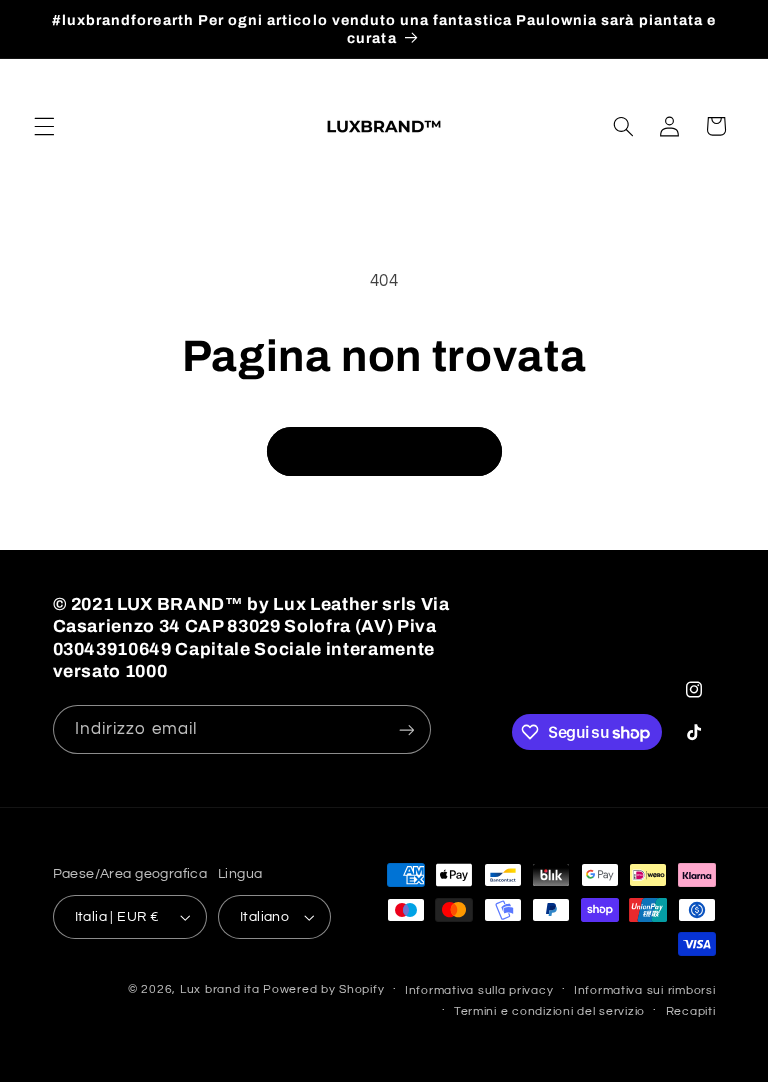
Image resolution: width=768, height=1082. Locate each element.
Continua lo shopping (384, 451)
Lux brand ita (220, 989)
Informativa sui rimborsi (645, 990)
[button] (44, 126)
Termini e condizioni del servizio (549, 1011)
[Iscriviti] (406, 729)
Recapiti (691, 1011)
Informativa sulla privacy (479, 990)
